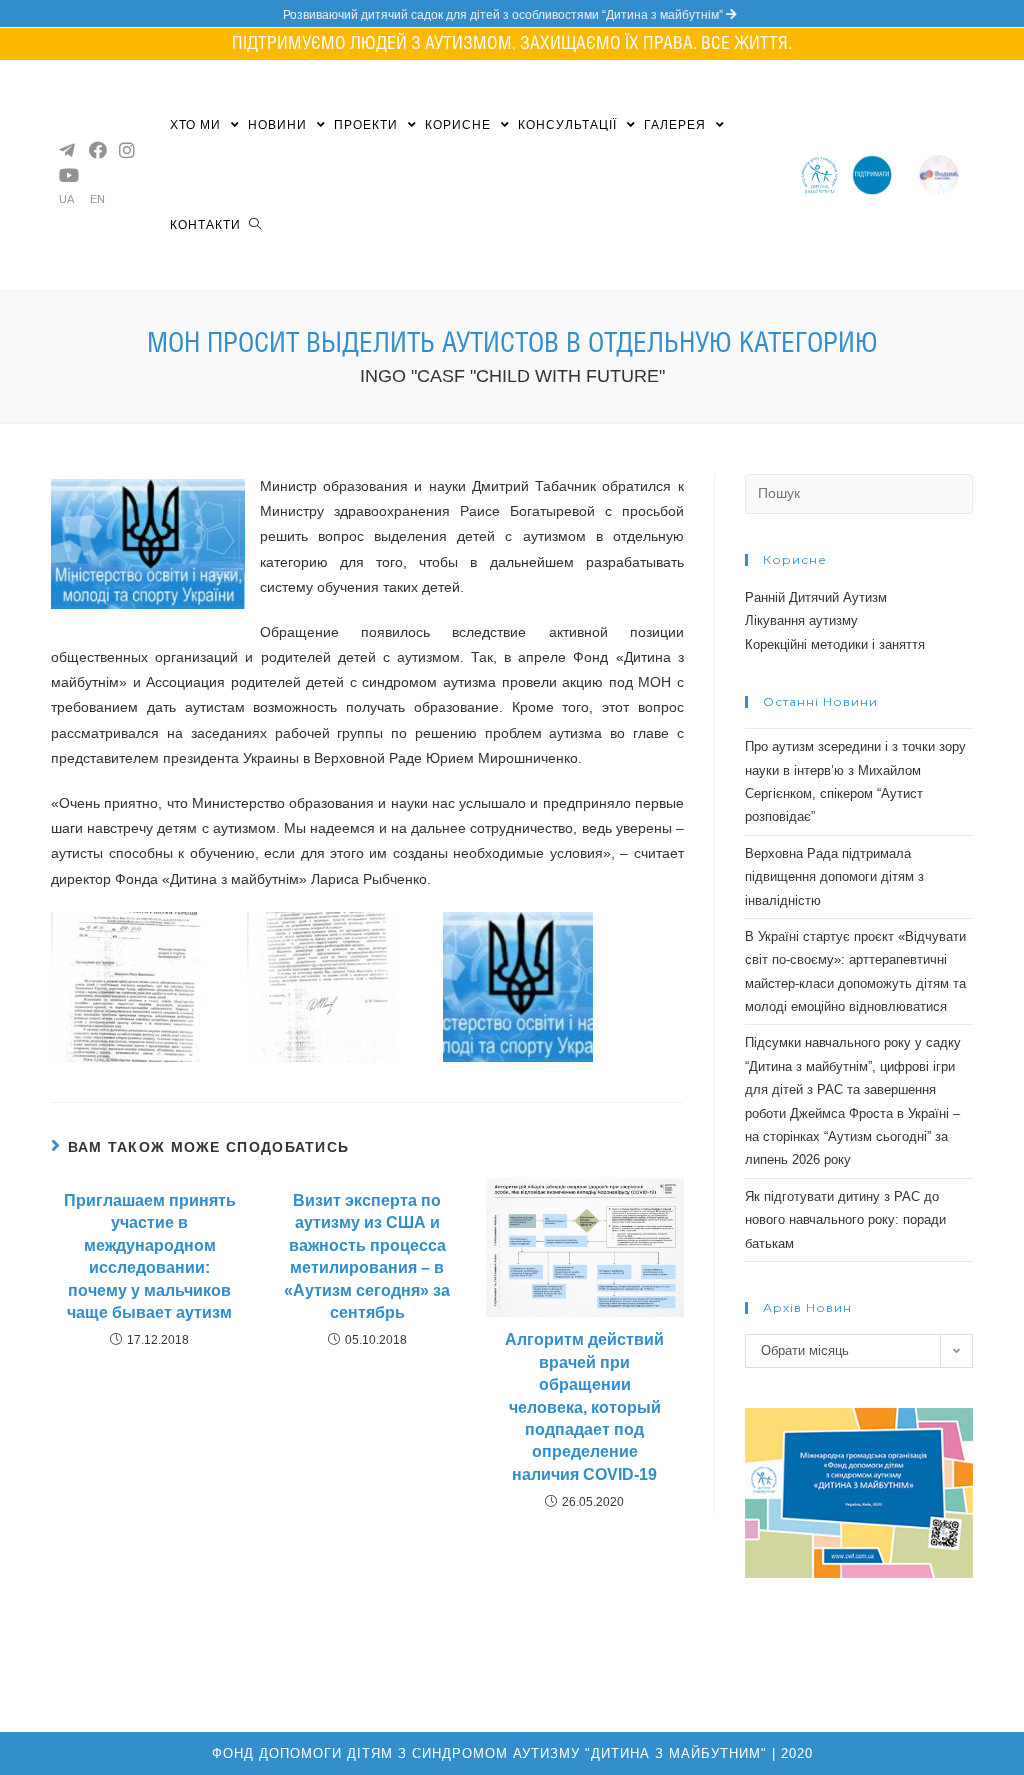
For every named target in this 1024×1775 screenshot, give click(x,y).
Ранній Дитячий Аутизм (816, 597)
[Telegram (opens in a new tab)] (66, 150)
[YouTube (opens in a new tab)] (66, 175)
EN (97, 199)
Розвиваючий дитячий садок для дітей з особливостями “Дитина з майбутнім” (504, 15)
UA (66, 199)
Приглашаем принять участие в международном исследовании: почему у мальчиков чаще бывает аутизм (150, 1256)
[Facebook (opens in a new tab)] (96, 150)
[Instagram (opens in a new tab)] (126, 150)
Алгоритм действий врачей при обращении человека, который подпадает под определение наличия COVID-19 (584, 1406)
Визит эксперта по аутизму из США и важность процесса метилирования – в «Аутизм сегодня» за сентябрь (367, 1256)
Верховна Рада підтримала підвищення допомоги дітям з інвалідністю (834, 877)
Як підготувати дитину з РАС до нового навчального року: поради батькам (845, 1220)
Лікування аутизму (801, 620)
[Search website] (255, 225)
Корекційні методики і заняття (835, 644)
